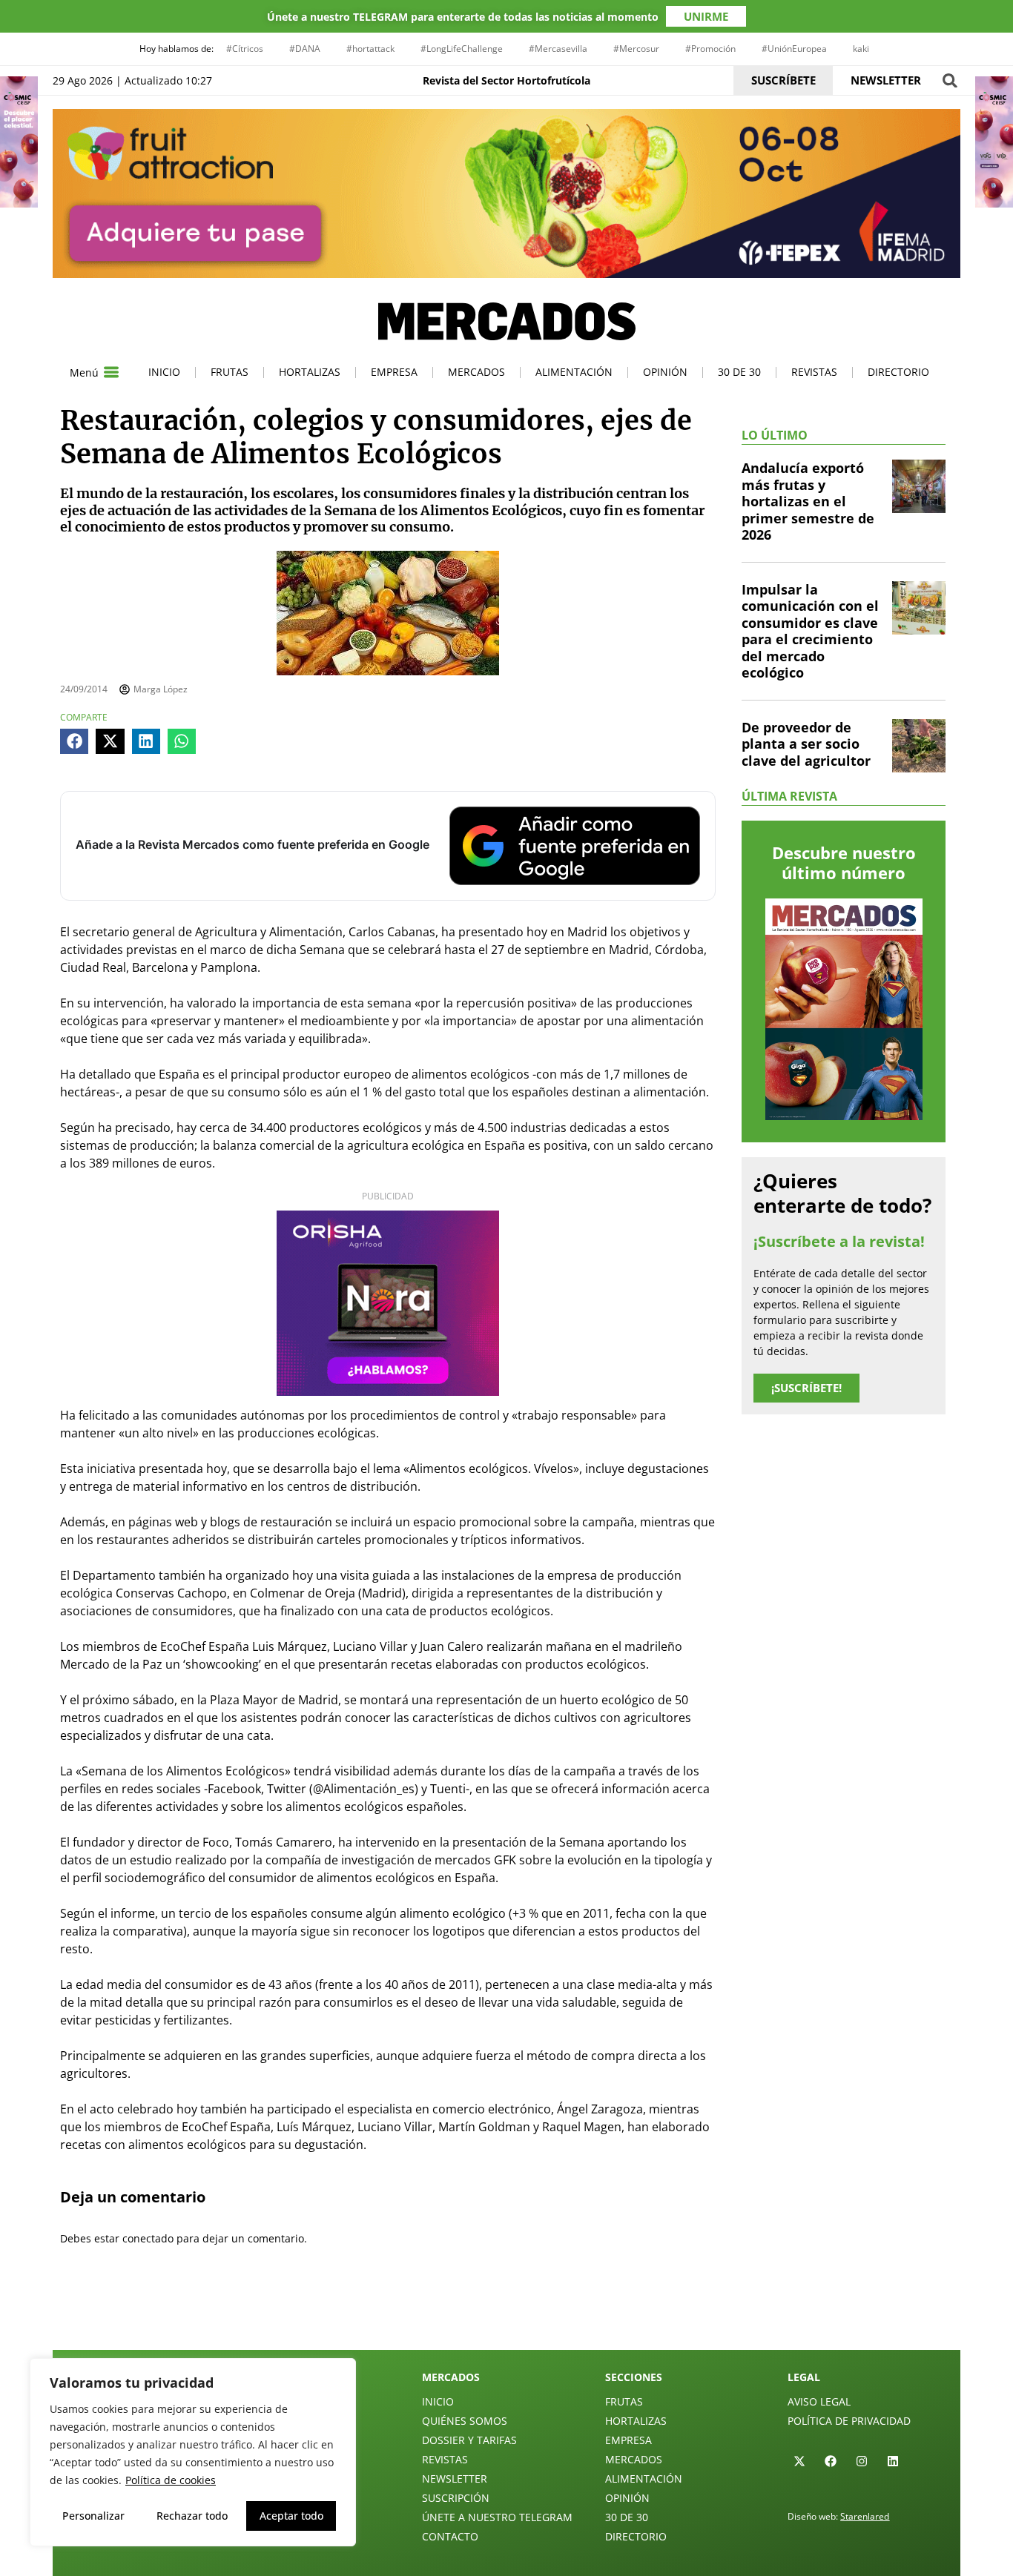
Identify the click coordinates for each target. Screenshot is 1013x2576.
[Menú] (111, 372)
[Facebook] (831, 2461)
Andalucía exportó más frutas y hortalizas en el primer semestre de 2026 (808, 501)
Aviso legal (819, 2401)
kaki (861, 49)
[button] (950, 80)
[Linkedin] (893, 2461)
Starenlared (865, 2516)
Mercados (476, 372)
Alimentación (574, 372)
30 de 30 (739, 372)
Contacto (450, 2536)
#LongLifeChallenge (462, 49)
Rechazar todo (192, 2516)
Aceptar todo (291, 2516)
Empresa (394, 372)
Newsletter (455, 2479)
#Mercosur (636, 49)
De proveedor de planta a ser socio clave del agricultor (806, 744)
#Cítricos (245, 49)
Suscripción (456, 2498)
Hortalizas (310, 372)
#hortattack (370, 49)
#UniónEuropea (794, 49)
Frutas (230, 372)
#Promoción (710, 49)
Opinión (665, 372)
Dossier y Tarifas (469, 2440)
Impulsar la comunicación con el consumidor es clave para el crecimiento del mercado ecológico (810, 631)
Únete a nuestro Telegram (497, 2517)
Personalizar (93, 2516)
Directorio (898, 372)
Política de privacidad (849, 2421)
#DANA (305, 49)
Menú (84, 373)
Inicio (164, 372)
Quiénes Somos (465, 2421)
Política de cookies (171, 2480)
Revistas (814, 372)
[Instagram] (862, 2461)
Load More (506, 2315)
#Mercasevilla (558, 49)
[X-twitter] (799, 2461)
